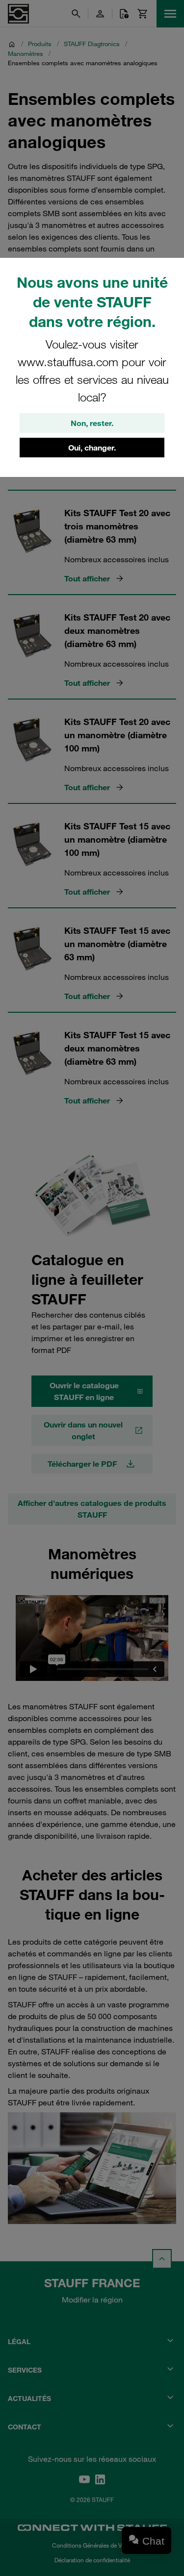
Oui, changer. (92, 448)
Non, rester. (92, 423)
